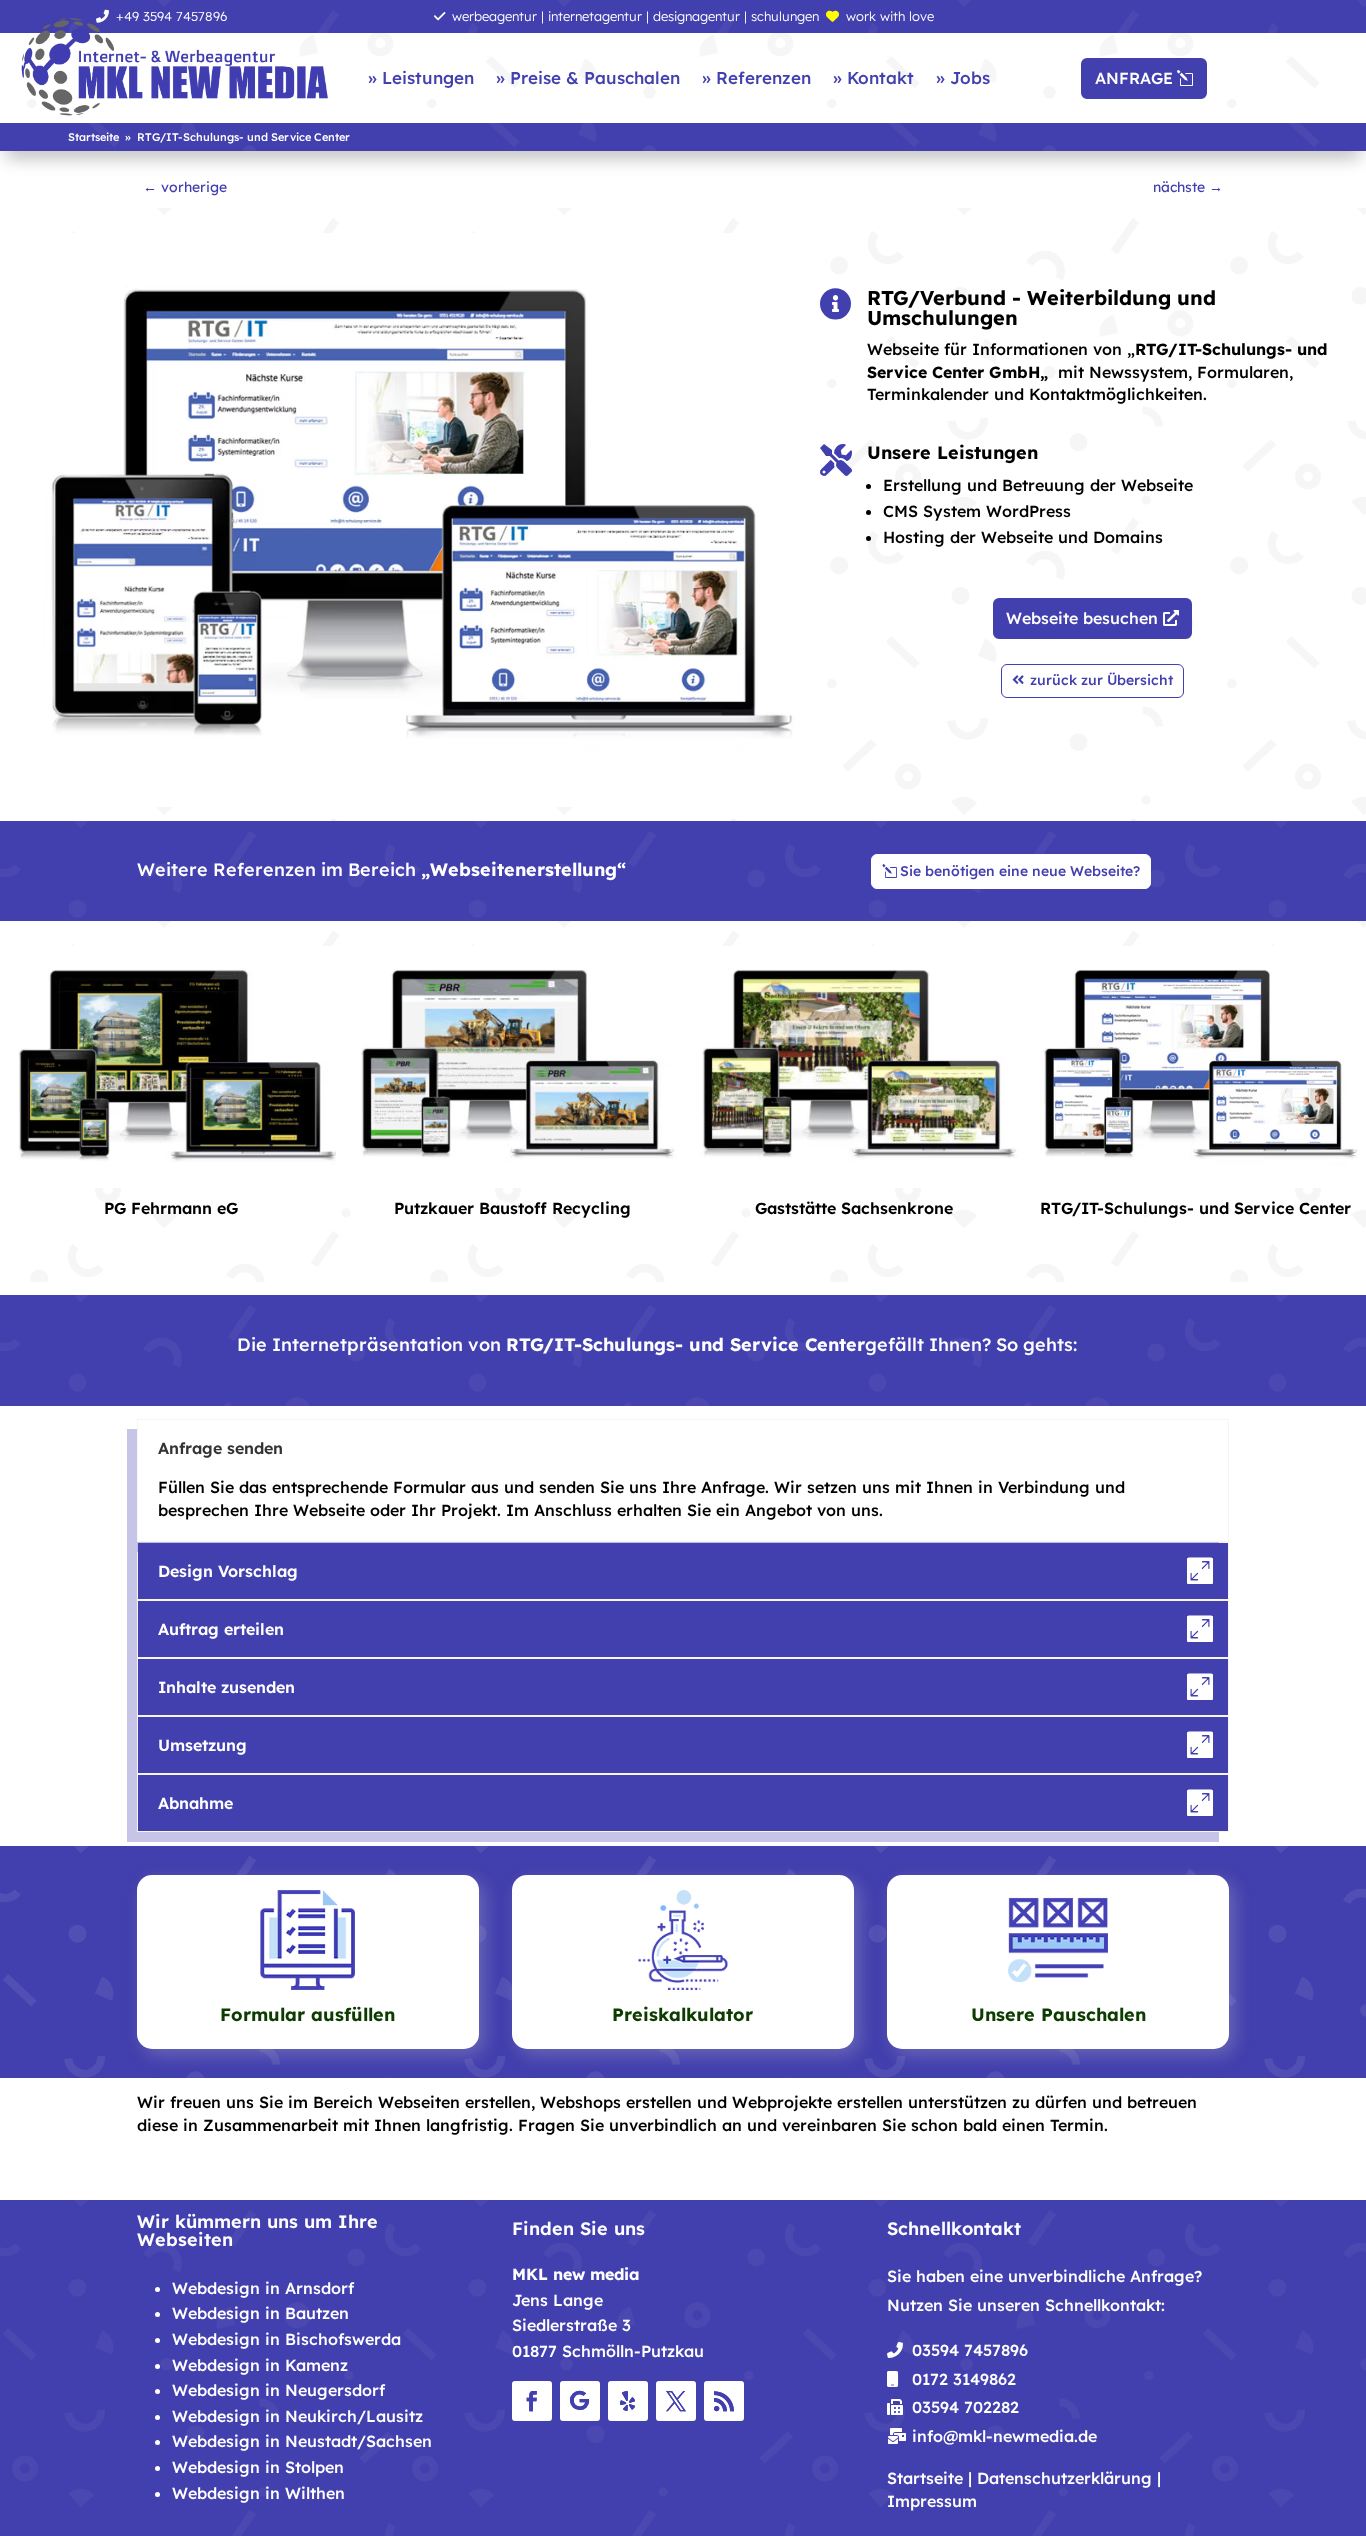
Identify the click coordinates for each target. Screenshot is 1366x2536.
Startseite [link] (925, 2478)
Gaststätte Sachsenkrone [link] (854, 1208)
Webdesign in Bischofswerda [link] (286, 2339)
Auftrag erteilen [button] (221, 1629)
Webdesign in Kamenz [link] (260, 2365)
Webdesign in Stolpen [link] (258, 2467)
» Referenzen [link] (756, 77)
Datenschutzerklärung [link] (1064, 2478)
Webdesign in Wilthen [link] (258, 2493)
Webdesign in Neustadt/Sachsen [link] (302, 2441)
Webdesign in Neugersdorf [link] (278, 2390)
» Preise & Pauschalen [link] (588, 77)
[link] (175, 68)
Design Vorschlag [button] (228, 1571)
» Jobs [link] (963, 77)
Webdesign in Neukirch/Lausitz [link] (297, 2416)
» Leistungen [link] (421, 77)
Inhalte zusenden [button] (226, 1687)
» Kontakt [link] (873, 77)
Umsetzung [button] (202, 1745)
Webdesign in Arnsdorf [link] (263, 2288)
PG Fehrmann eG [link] (171, 1208)
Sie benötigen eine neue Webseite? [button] (1020, 871)
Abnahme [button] (195, 1803)
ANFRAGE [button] (1134, 78)
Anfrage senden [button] (220, 1448)
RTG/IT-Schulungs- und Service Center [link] (1195, 1208)
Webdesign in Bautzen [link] (260, 2313)
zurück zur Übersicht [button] (1101, 680)
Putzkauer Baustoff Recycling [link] (512, 1208)
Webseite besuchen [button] (1082, 618)
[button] (532, 2401)
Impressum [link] (932, 2501)
